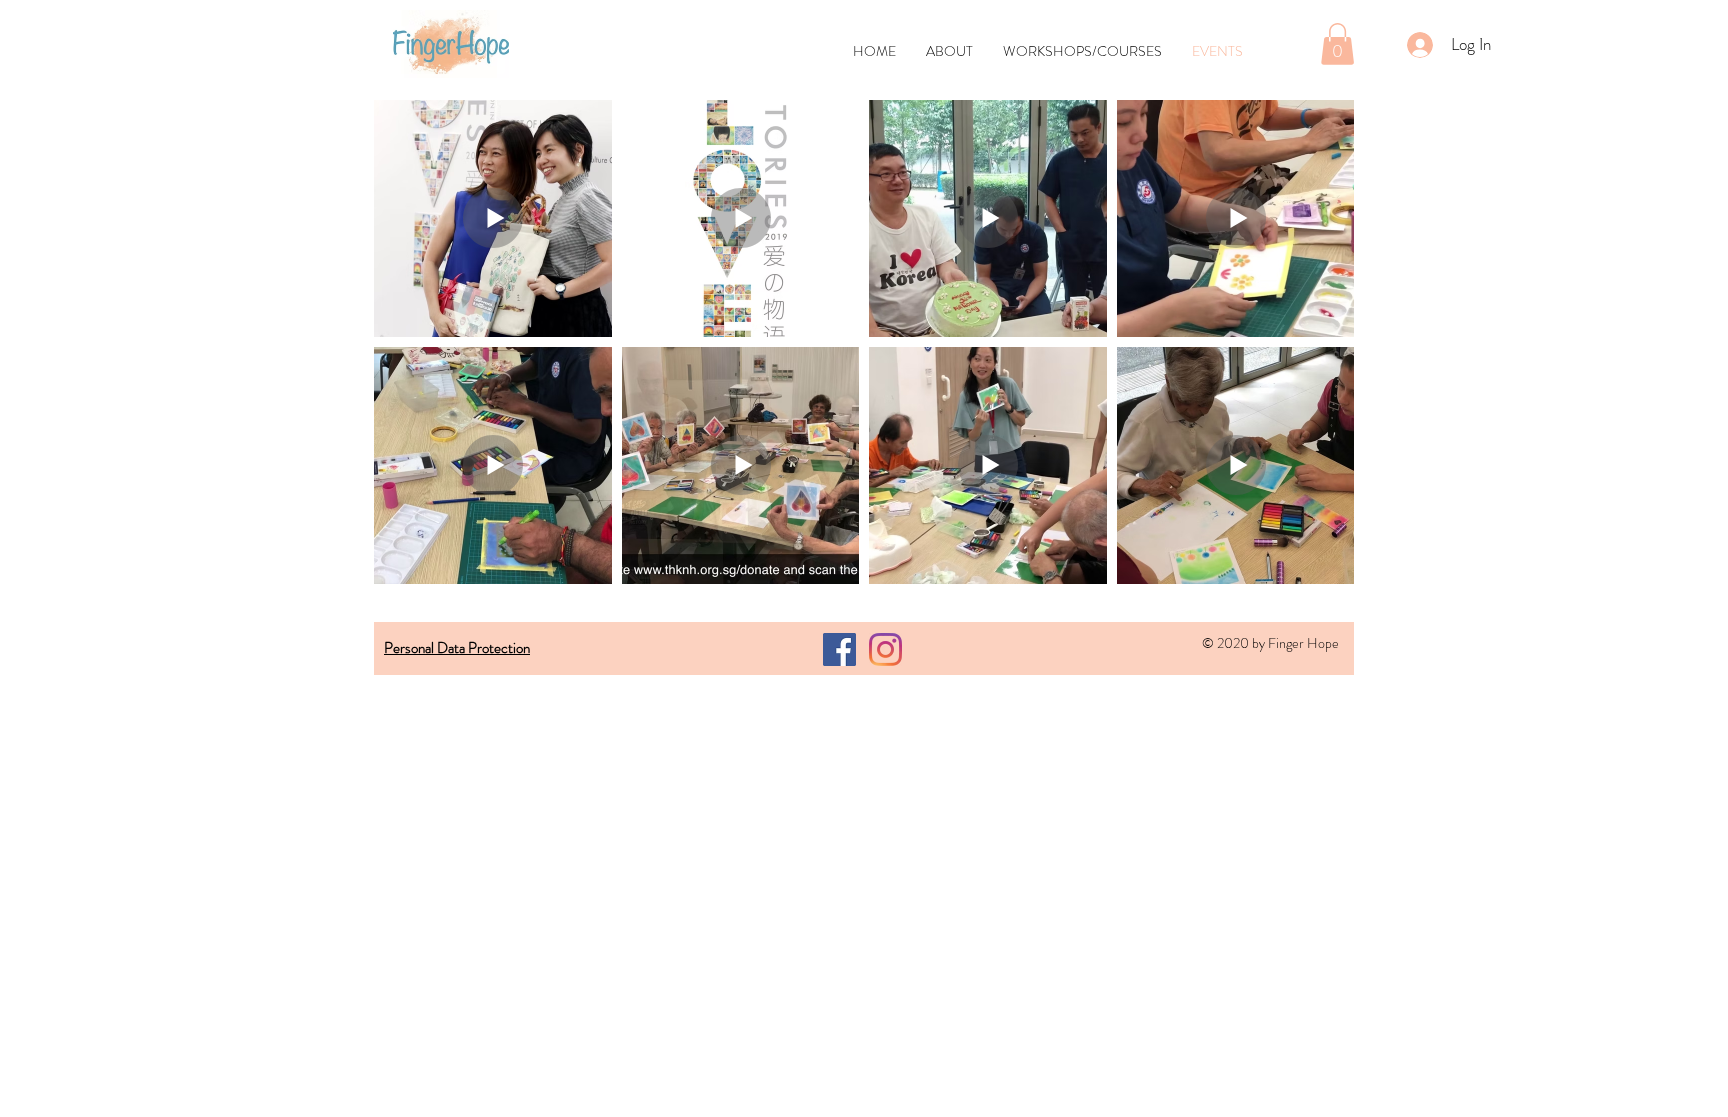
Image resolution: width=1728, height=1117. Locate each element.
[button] (1337, 44)
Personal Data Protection (457, 648)
